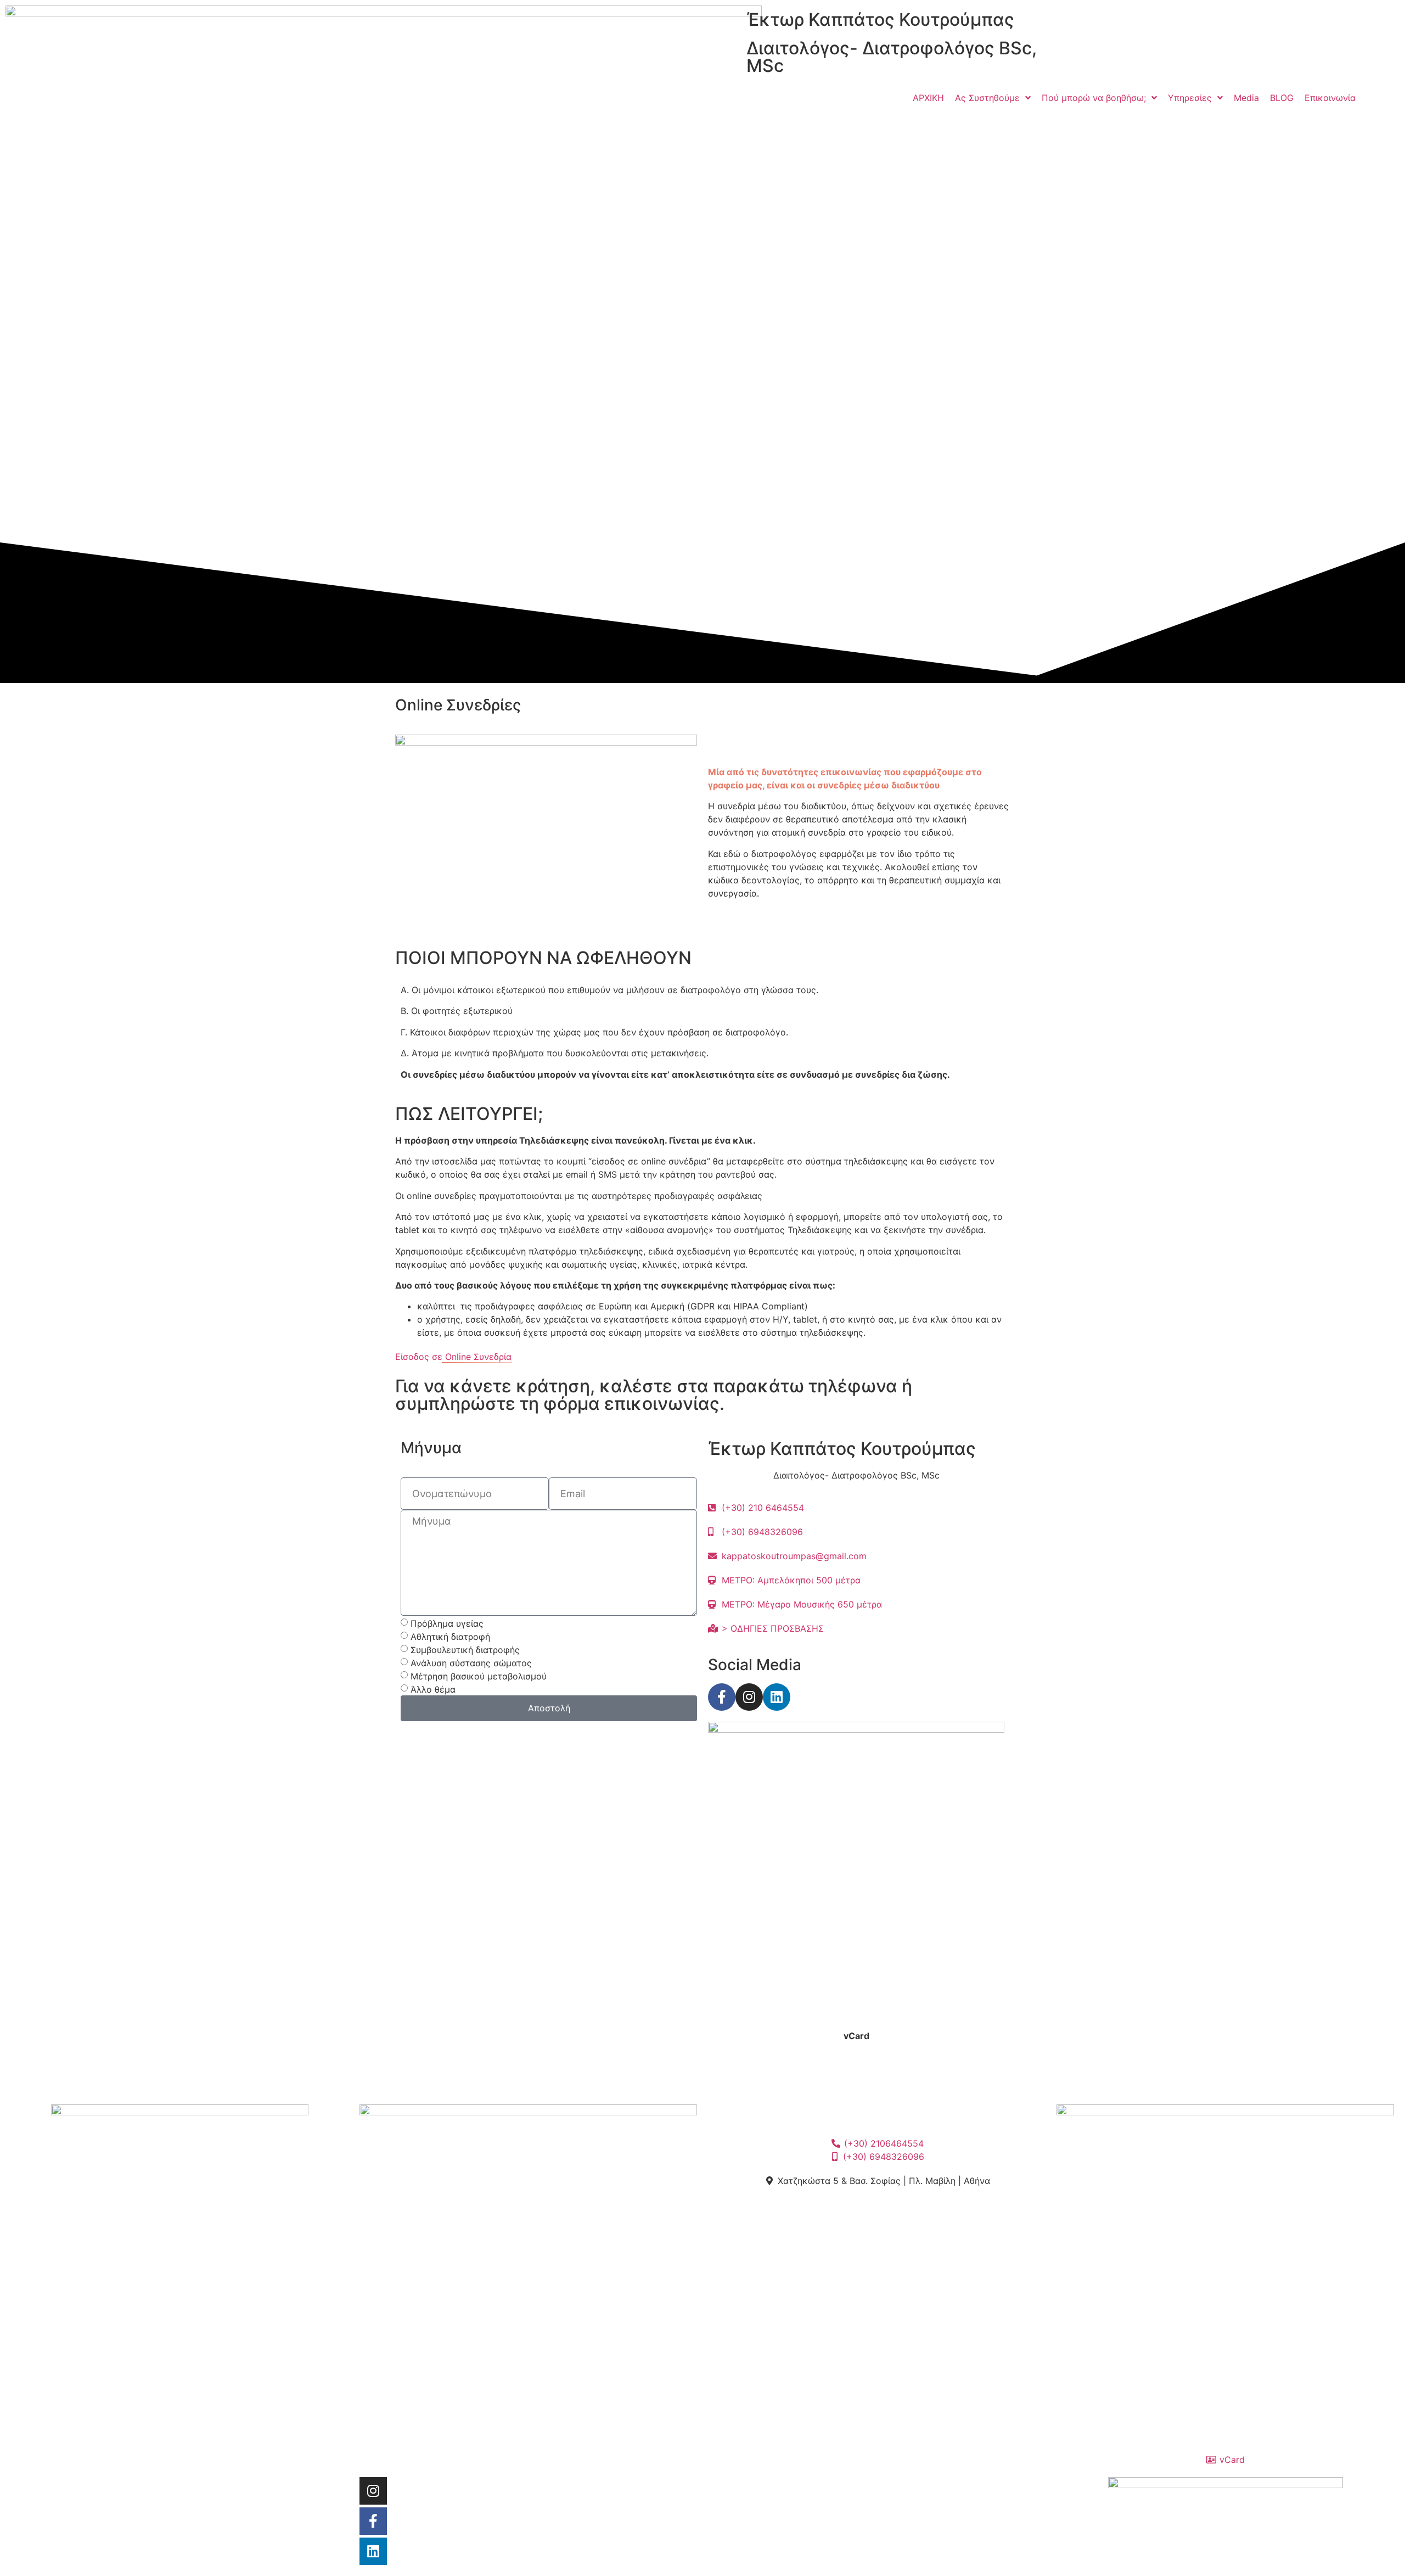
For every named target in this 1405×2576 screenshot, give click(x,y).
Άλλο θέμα (433, 1689)
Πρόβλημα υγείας (447, 1623)
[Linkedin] (777, 1697)
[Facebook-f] (722, 1697)
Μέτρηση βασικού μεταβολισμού (479, 1676)
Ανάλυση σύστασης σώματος (471, 1662)
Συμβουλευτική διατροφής (465, 1649)
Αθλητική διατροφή (450, 1636)
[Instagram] (749, 1697)
